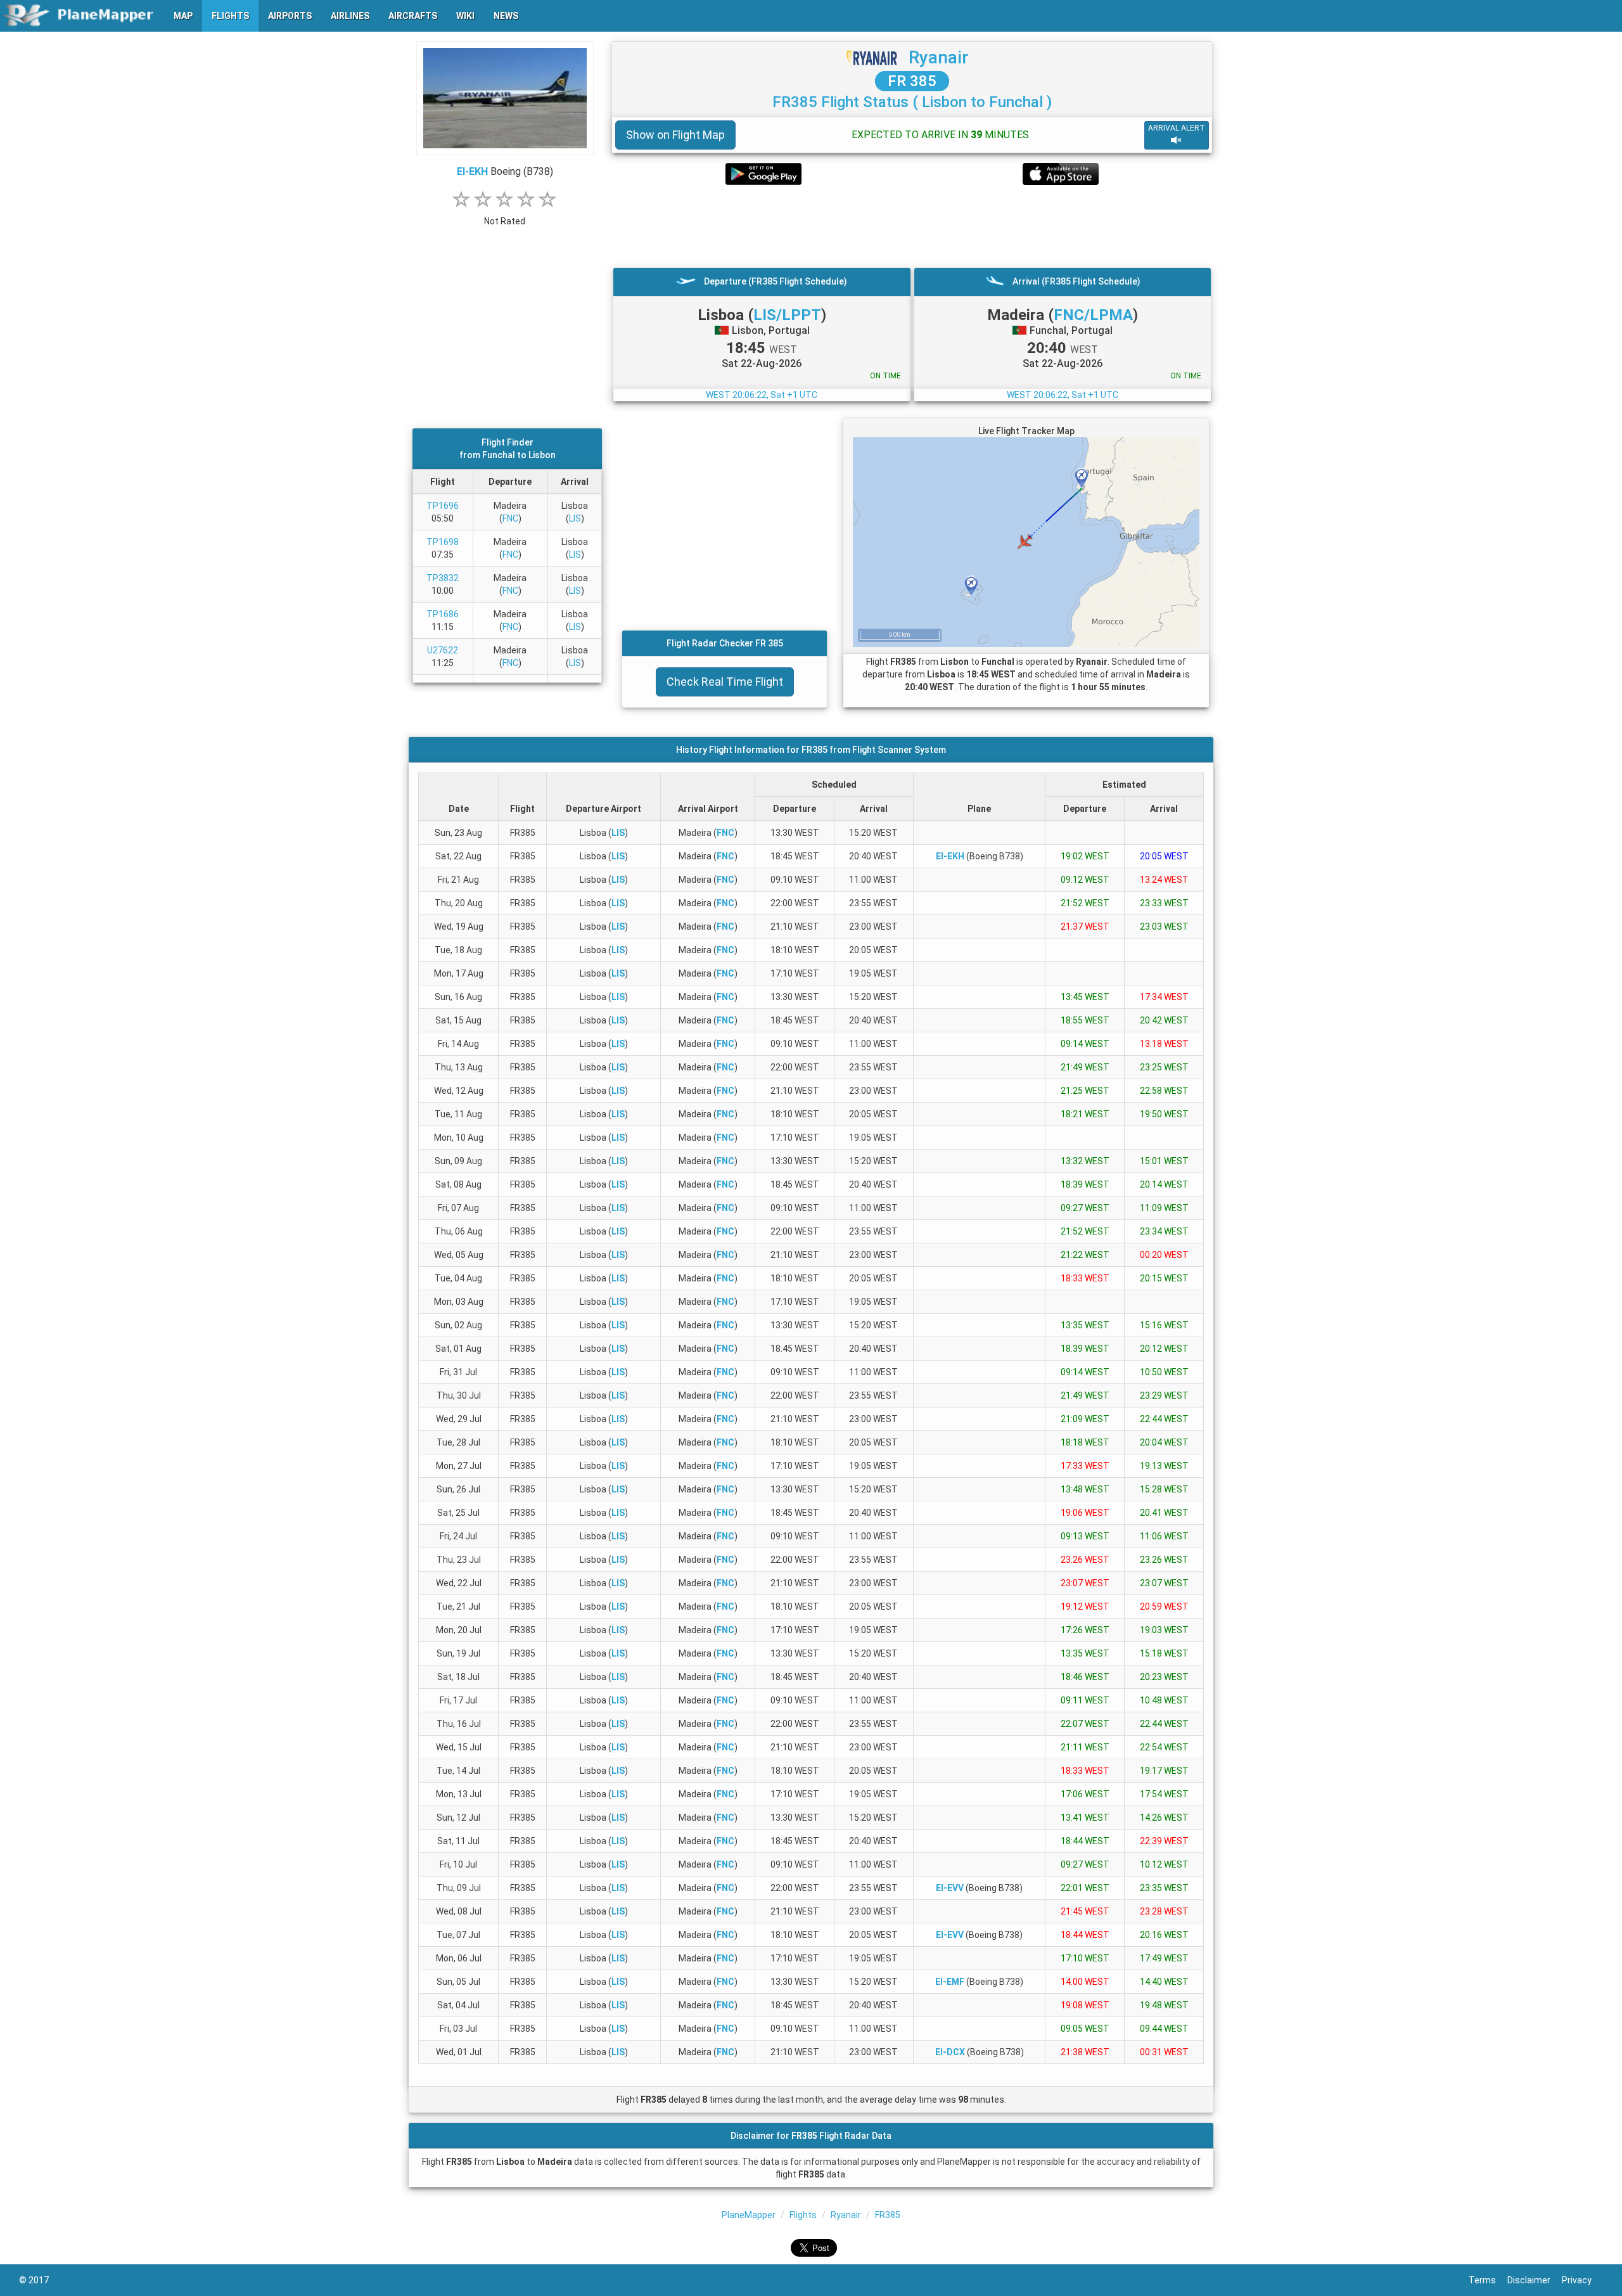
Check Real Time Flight (725, 682)
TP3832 (443, 578)
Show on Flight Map (675, 135)
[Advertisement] (912, 226)
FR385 (888, 2215)
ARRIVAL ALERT (1177, 128)
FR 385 (912, 81)
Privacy (1582, 2280)
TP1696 (443, 506)
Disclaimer (1535, 2280)
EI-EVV (950, 1888)
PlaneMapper (749, 2215)
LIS (575, 518)
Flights (803, 2215)
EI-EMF (950, 1982)
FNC (510, 518)
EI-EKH (472, 171)
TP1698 (443, 542)
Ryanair (939, 57)
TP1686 (443, 614)
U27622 (443, 650)
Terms (1488, 2280)
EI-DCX (950, 2052)
